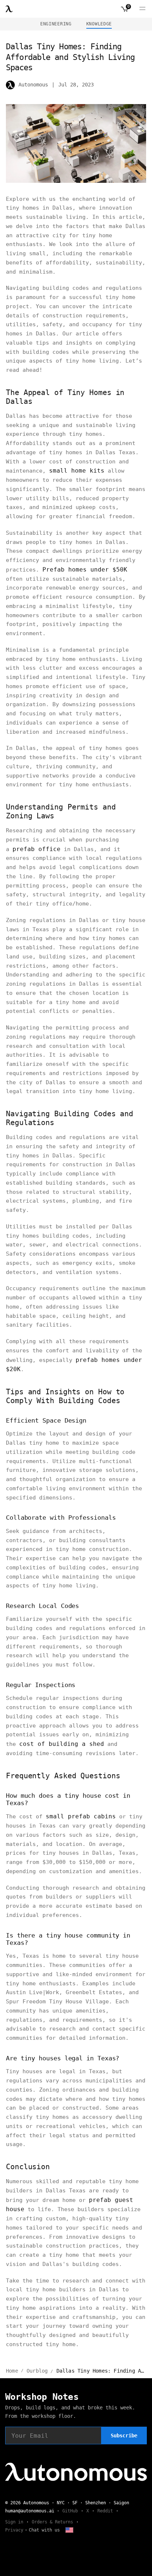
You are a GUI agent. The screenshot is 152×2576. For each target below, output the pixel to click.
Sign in (14, 2522)
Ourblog (37, 2371)
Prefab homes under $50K (85, 570)
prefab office (37, 849)
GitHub (70, 2511)
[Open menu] (142, 9)
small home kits (77, 471)
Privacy (14, 2530)
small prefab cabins (81, 1816)
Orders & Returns (52, 2522)
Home (12, 2371)
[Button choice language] (69, 2530)
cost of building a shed (62, 1744)
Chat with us (44, 2530)
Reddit (105, 2511)
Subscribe (124, 2436)
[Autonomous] (9, 9)
